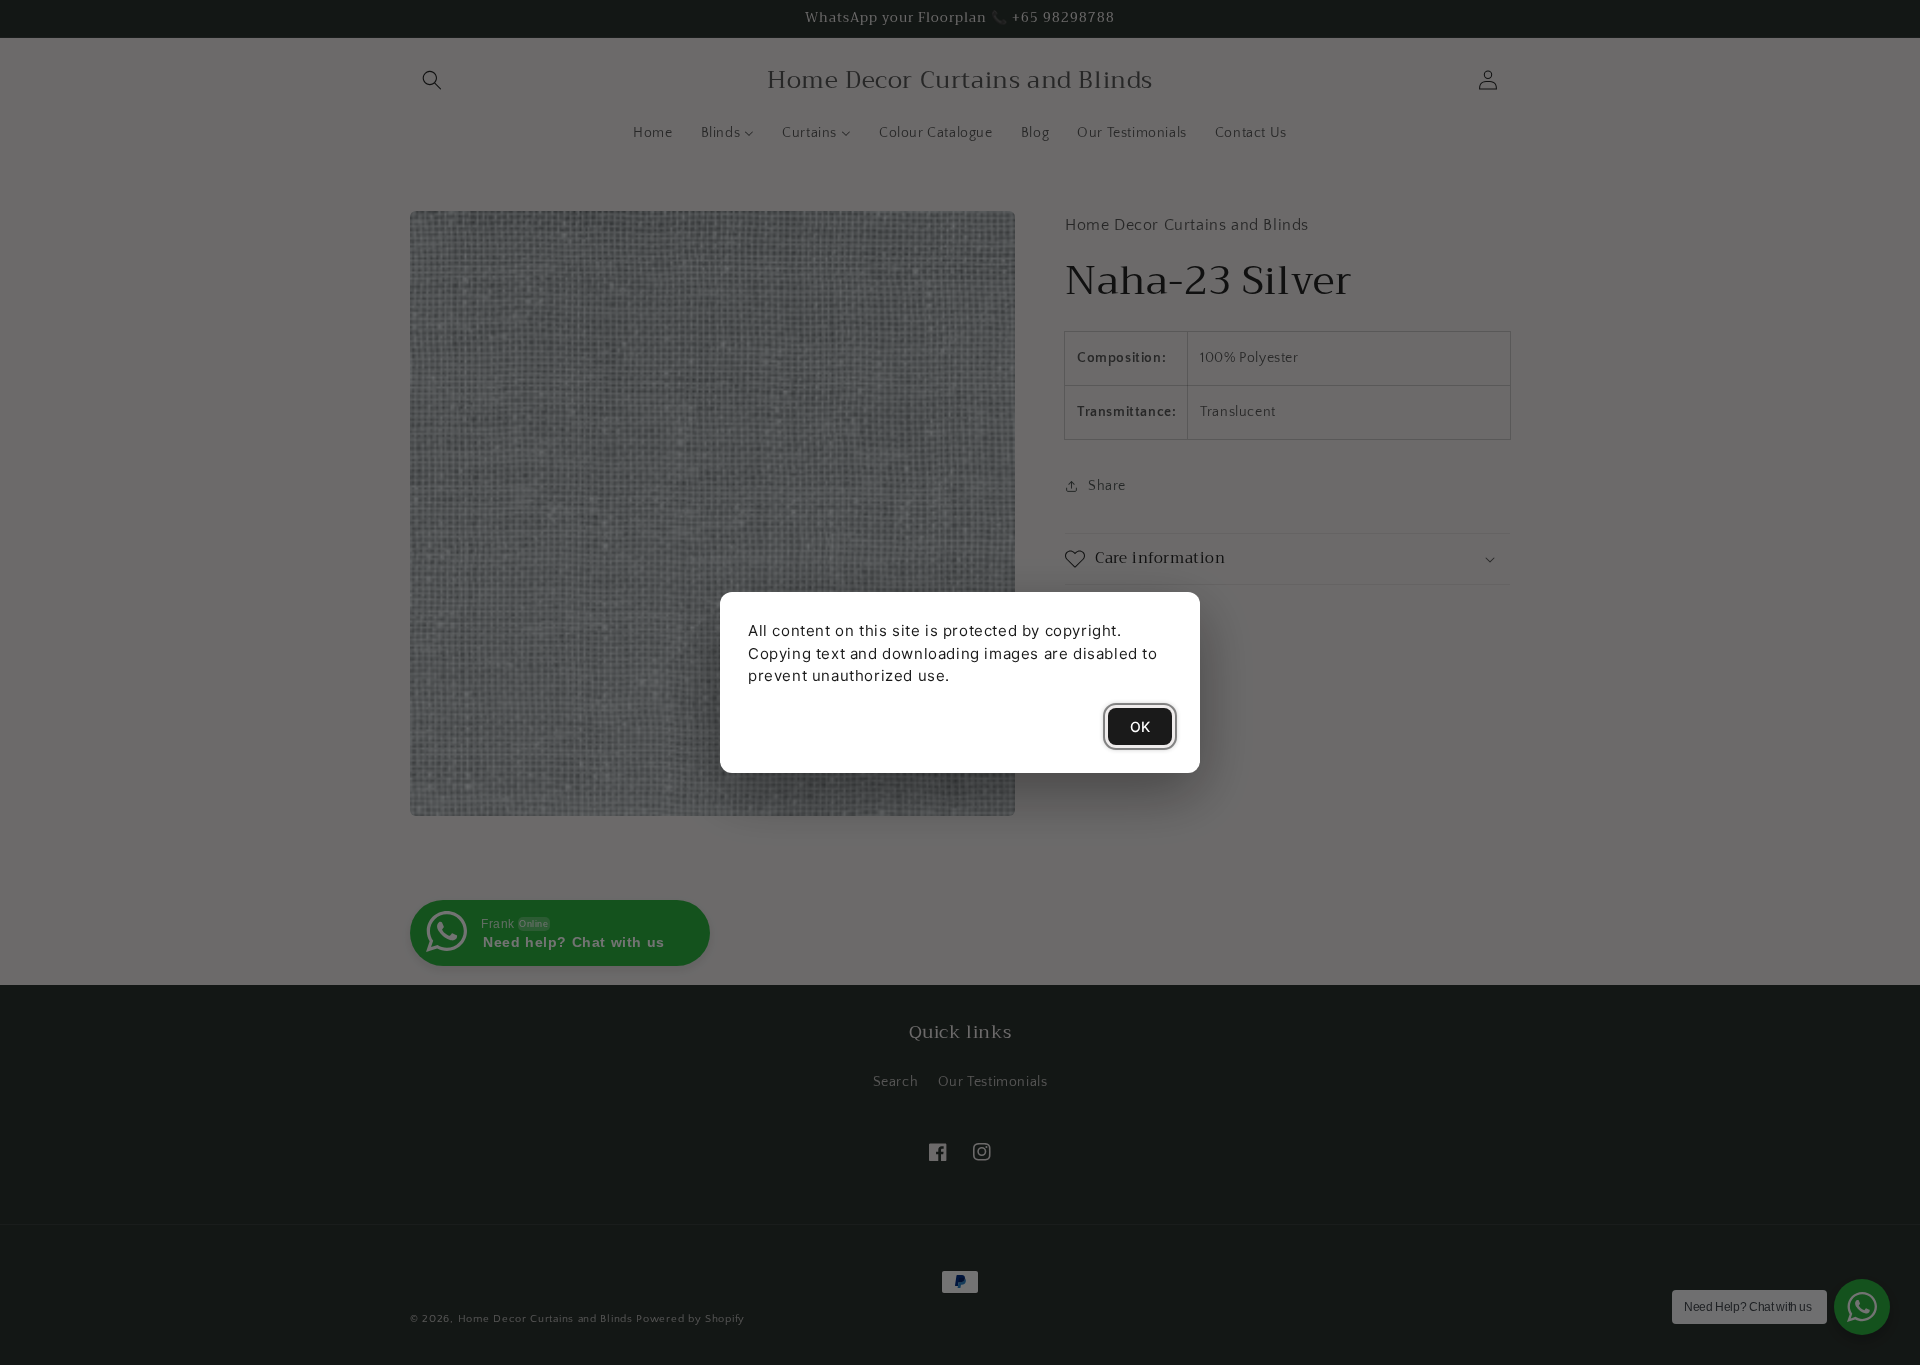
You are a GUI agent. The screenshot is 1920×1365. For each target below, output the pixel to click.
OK (1140, 726)
